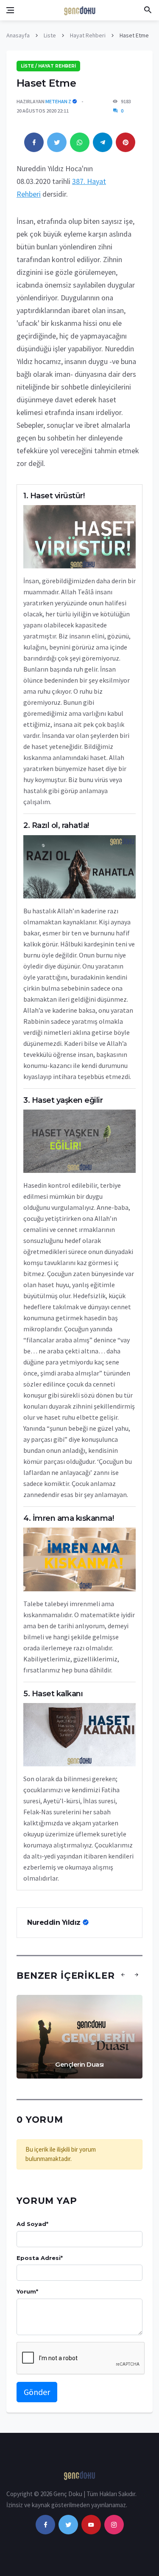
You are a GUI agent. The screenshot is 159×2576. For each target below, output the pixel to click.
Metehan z (58, 101)
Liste (50, 35)
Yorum (27, 2291)
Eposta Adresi (40, 2258)
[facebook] (45, 2525)
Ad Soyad (32, 2224)
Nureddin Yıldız (55, 1922)
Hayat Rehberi (88, 35)
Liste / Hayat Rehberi (48, 66)
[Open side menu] (10, 10)
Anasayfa (18, 35)
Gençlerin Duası (79, 2064)
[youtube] (91, 2525)
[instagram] (114, 2525)
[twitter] (68, 2525)
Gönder (37, 2392)
